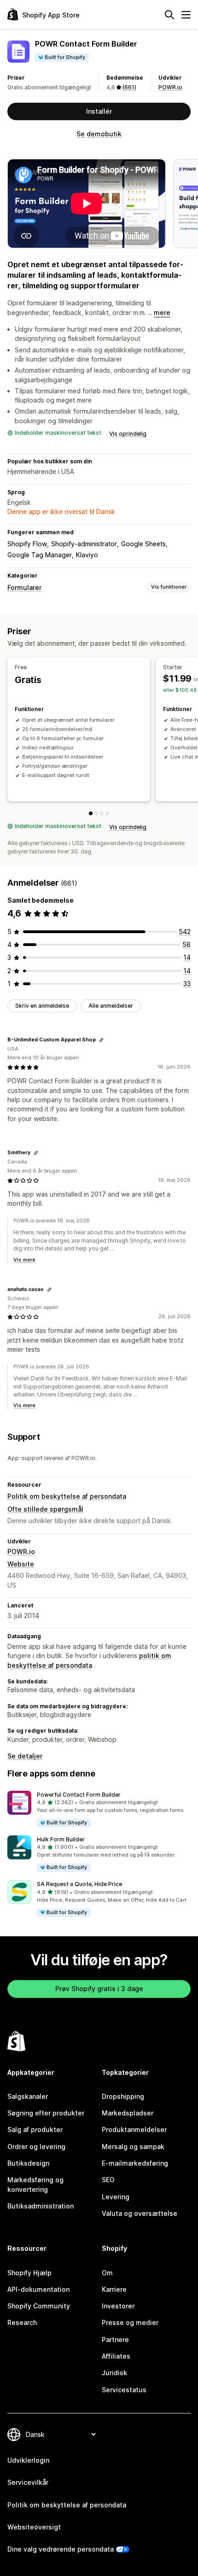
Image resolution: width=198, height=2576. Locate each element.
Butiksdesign (28, 2163)
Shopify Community (39, 2306)
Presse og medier (130, 2322)
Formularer (24, 587)
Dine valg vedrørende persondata (61, 2549)
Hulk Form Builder (61, 1839)
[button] (99, 1809)
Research (22, 2322)
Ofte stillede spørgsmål (45, 1509)
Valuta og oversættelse (140, 2213)
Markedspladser (128, 2113)
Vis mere (24, 1260)
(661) (129, 87)
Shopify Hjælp (29, 2273)
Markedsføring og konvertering (35, 2184)
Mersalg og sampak (133, 2147)
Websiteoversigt (34, 2527)
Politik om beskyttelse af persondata (67, 1496)
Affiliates (116, 2356)
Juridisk (114, 2373)
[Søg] (169, 15)
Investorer (118, 2306)
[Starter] (96, 813)
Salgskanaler (28, 2096)
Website (21, 1564)
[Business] (107, 813)
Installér (99, 111)
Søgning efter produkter (46, 2113)
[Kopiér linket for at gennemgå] (101, 1040)
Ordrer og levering (36, 2147)
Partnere (115, 2339)
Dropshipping (123, 2096)
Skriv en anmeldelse (42, 1006)
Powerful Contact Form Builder (79, 1795)
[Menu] (186, 15)
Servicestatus (124, 2390)
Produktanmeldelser (134, 2129)
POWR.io (170, 87)
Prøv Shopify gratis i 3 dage (99, 1989)
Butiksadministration (41, 2206)
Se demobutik (99, 134)
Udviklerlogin (28, 2460)
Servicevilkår (28, 2482)
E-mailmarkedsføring (135, 2163)
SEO (108, 2180)
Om (107, 2273)
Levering (116, 2197)
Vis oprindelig (128, 434)
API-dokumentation (38, 2289)
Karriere (114, 2289)
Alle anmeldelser (111, 1006)
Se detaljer (25, 1756)
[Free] (91, 813)
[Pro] (102, 813)
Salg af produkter (35, 2129)
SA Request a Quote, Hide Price (79, 1884)
